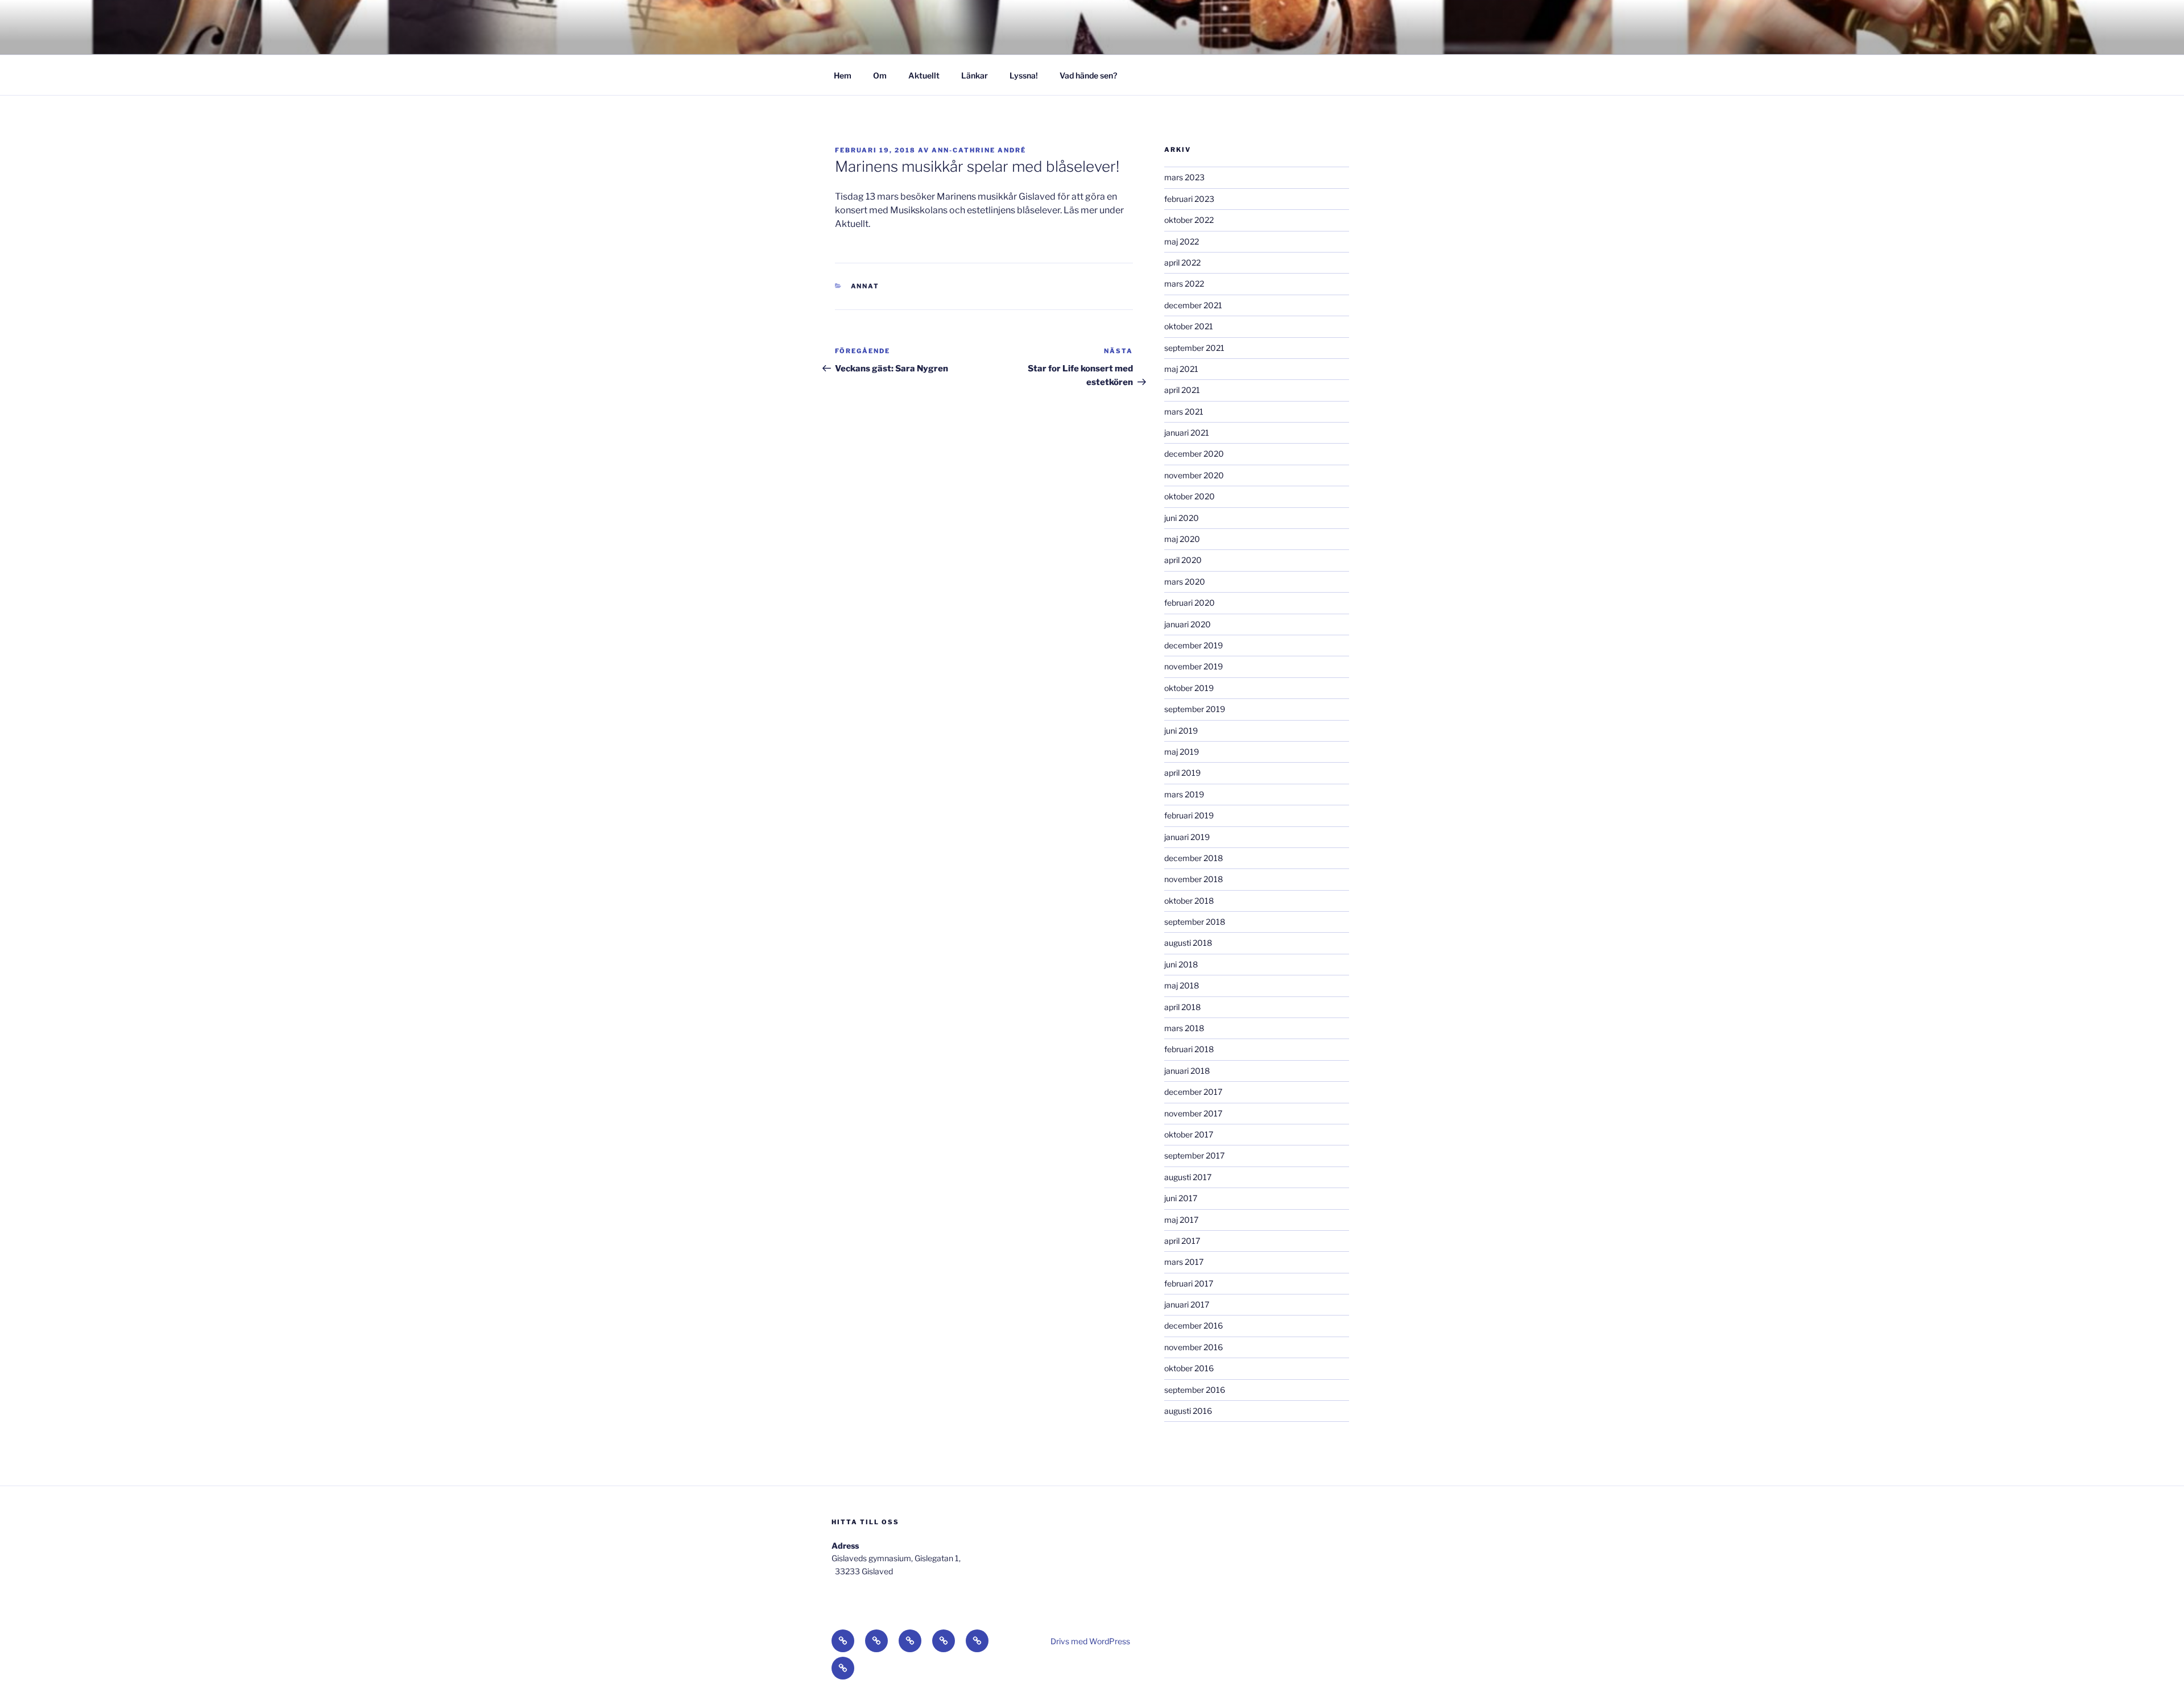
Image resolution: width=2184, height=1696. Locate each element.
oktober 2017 (1189, 1134)
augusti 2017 (1188, 1177)
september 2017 (1194, 1155)
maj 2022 (1182, 241)
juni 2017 (1181, 1198)
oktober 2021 (1189, 326)
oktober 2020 (1190, 496)
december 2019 (1194, 645)
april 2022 (1182, 262)
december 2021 (1193, 305)
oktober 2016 (1189, 1368)
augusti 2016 (1188, 1411)
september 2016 (1195, 1390)
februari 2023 (1189, 199)
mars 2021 (1184, 411)
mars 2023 (1184, 177)
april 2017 (1182, 1241)
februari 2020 (1190, 603)
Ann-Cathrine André (979, 150)
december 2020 (1194, 454)
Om (880, 75)
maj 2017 (1181, 1220)
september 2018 (1195, 922)
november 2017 (1193, 1113)
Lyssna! (1024, 75)
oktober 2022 (1189, 220)
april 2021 (1182, 390)
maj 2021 (1181, 369)
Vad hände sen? (1088, 75)
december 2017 (1193, 1092)
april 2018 (1182, 1007)
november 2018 (1194, 879)
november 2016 (1194, 1347)
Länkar (975, 75)
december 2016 (1194, 1325)
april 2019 (1182, 773)
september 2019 (1195, 709)
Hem (843, 75)
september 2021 (1194, 348)
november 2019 (1194, 666)
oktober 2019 (1189, 688)
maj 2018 (1182, 985)
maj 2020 (1182, 539)
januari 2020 (1188, 624)
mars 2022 (1184, 284)
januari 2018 (1187, 1071)
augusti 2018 (1188, 943)
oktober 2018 (1189, 901)
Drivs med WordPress (1090, 1641)
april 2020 (1183, 560)
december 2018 (1194, 858)
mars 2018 (1184, 1028)
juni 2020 (1182, 518)
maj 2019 (1182, 752)
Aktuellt (924, 75)
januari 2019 (1187, 837)
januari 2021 (1187, 433)
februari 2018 (1189, 1049)
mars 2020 (1185, 582)
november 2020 (1194, 475)
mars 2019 (1184, 794)
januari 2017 (1187, 1304)
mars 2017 (1184, 1262)
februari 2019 (1189, 815)
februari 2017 (1189, 1283)
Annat (865, 286)
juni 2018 (1181, 964)
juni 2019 (1181, 731)
